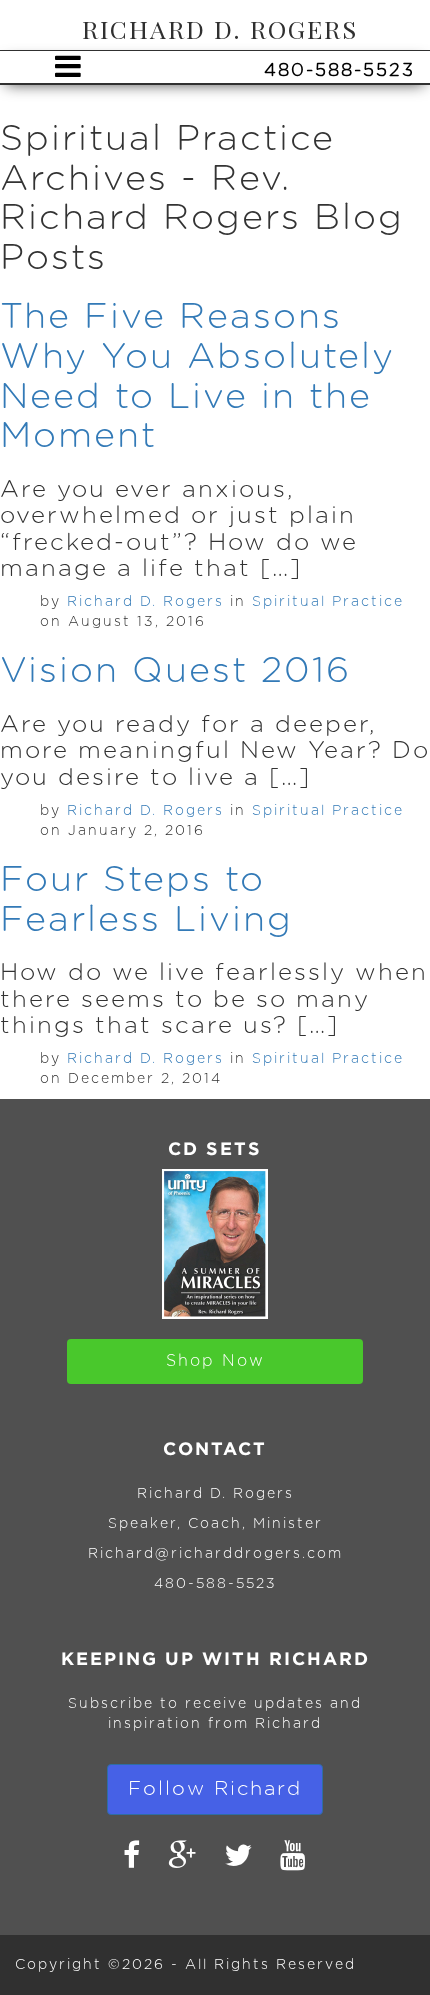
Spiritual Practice (328, 602)
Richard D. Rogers (145, 602)
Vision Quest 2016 (175, 671)
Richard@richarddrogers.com (215, 1554)
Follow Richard (215, 1789)
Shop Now (215, 1361)
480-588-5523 (215, 1584)
